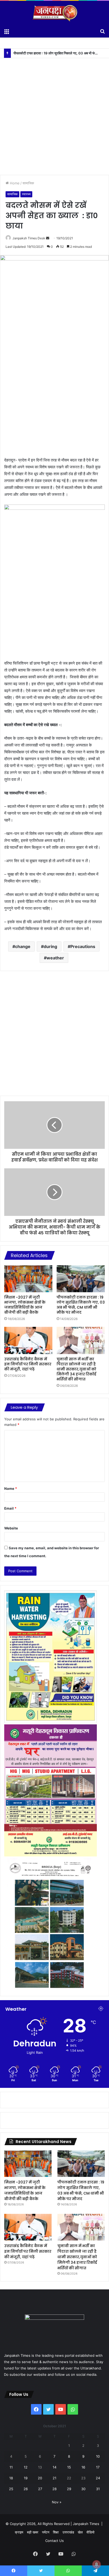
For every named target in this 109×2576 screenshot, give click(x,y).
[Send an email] (48, 238)
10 (98, 2456)
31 (98, 2489)
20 (40, 2478)
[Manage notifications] (97, 2564)
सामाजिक (28, 183)
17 (98, 2467)
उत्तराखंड (68, 2532)
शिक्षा (56, 2532)
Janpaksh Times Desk (29, 238)
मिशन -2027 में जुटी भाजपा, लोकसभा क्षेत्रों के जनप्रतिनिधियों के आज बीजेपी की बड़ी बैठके (25, 1305)
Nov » (57, 2502)
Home (14, 183)
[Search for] (102, 31)
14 (54, 2467)
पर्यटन (46, 2532)
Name (11, 1488)
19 (26, 2478)
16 (83, 2467)
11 (11, 2467)
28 (54, 2489)
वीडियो (90, 2532)
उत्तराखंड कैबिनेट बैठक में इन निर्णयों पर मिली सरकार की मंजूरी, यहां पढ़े (28, 1364)
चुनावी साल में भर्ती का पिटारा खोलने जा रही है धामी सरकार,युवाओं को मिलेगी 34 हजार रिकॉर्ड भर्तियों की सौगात (76, 1369)
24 (98, 2478)
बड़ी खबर (33, 2532)
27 (40, 2489)
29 (69, 2489)
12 (26, 2467)
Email (10, 1508)
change (23, 946)
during (50, 946)
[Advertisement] (54, 113)
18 (11, 2478)
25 (11, 2489)
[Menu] (7, 31)
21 (54, 2478)
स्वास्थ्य (26, 194)
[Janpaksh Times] (54, 13)
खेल (80, 2532)
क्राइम (19, 2532)
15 (69, 2467)
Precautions (83, 946)
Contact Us (54, 2541)
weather (55, 958)
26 (26, 2489)
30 (83, 2489)
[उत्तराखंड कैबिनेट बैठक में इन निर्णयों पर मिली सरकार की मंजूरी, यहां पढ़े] (28, 1340)
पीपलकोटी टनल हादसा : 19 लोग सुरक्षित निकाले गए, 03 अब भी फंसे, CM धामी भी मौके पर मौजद (81, 1305)
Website (11, 1528)
